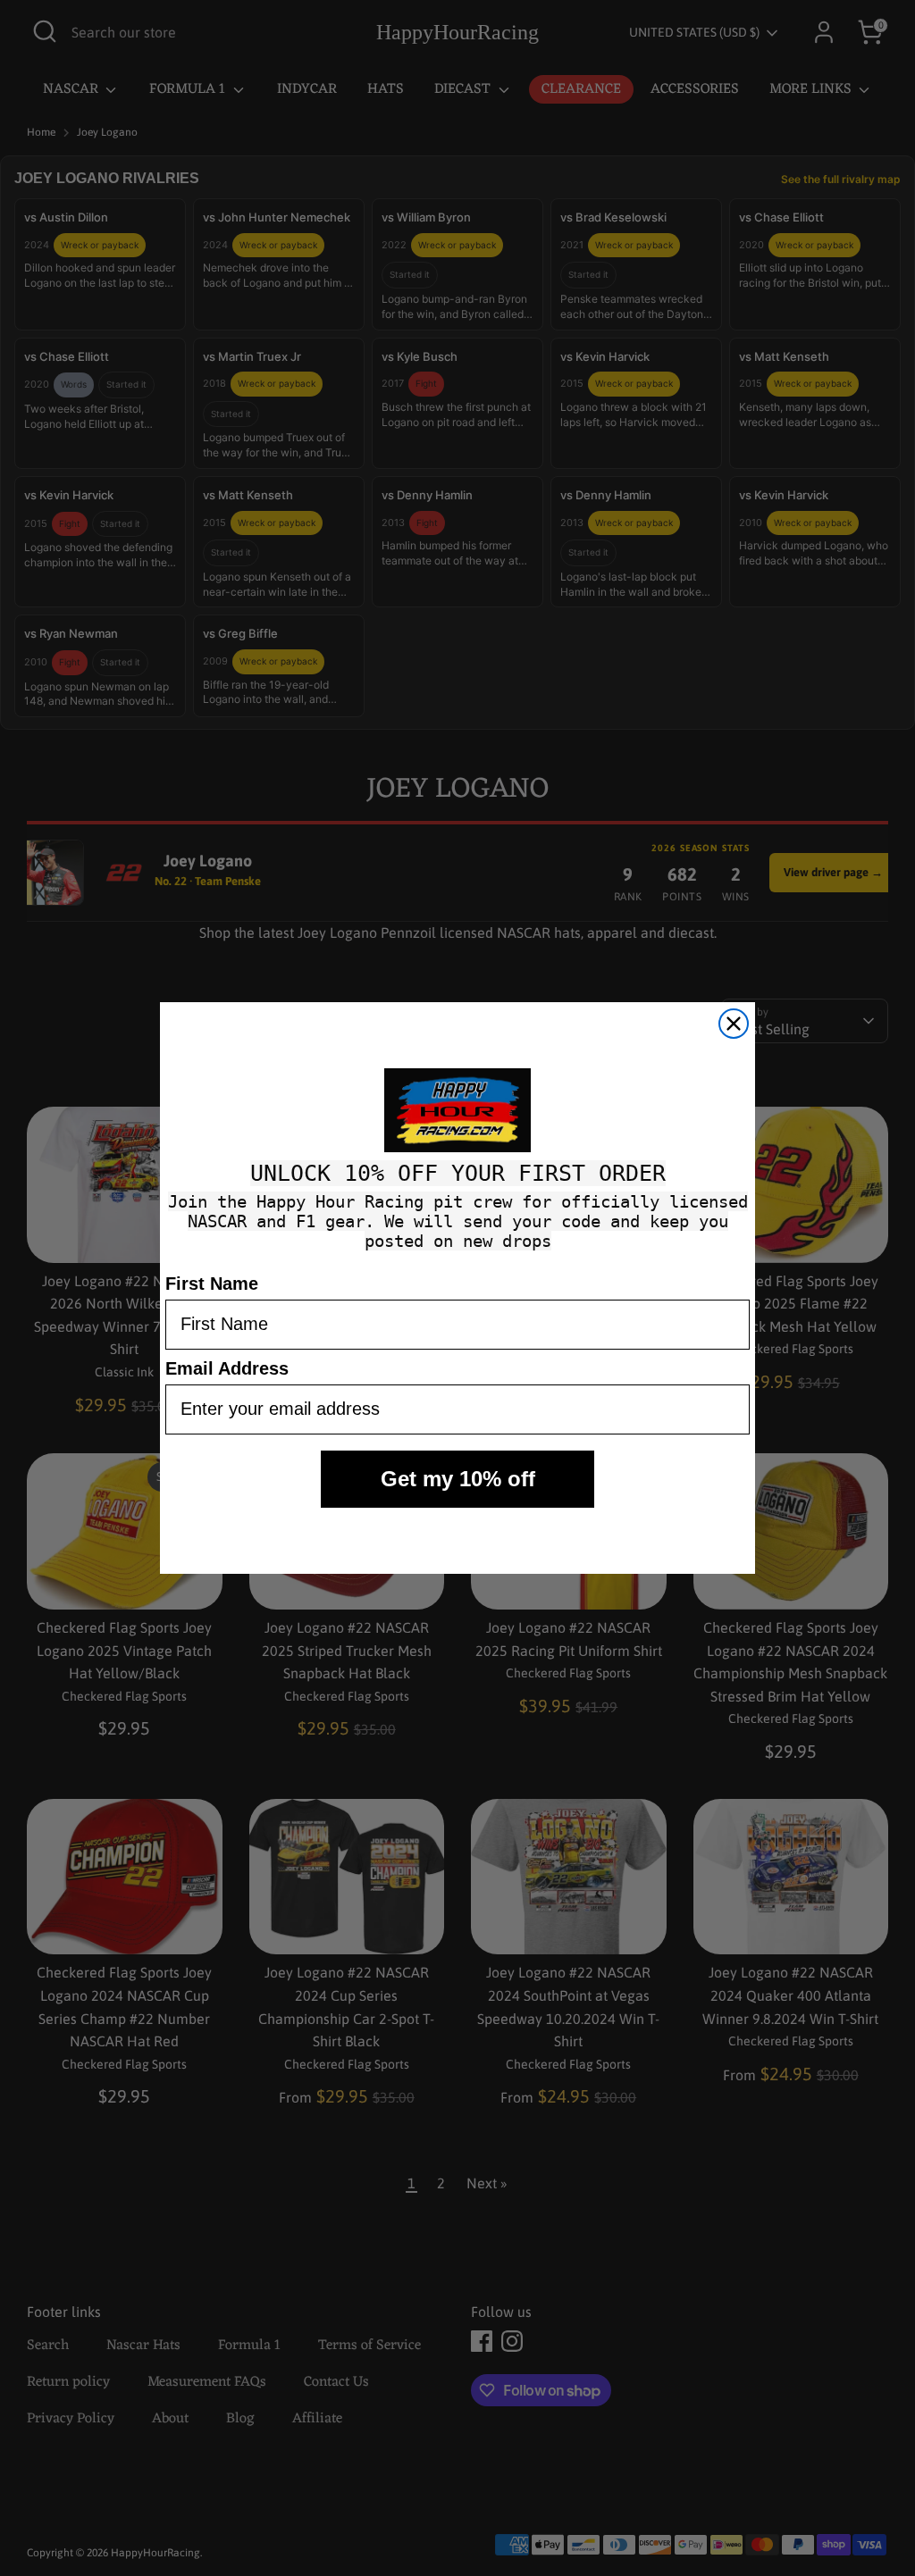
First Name (212, 1284)
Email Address (227, 1368)
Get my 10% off (458, 1479)
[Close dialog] (734, 1024)
